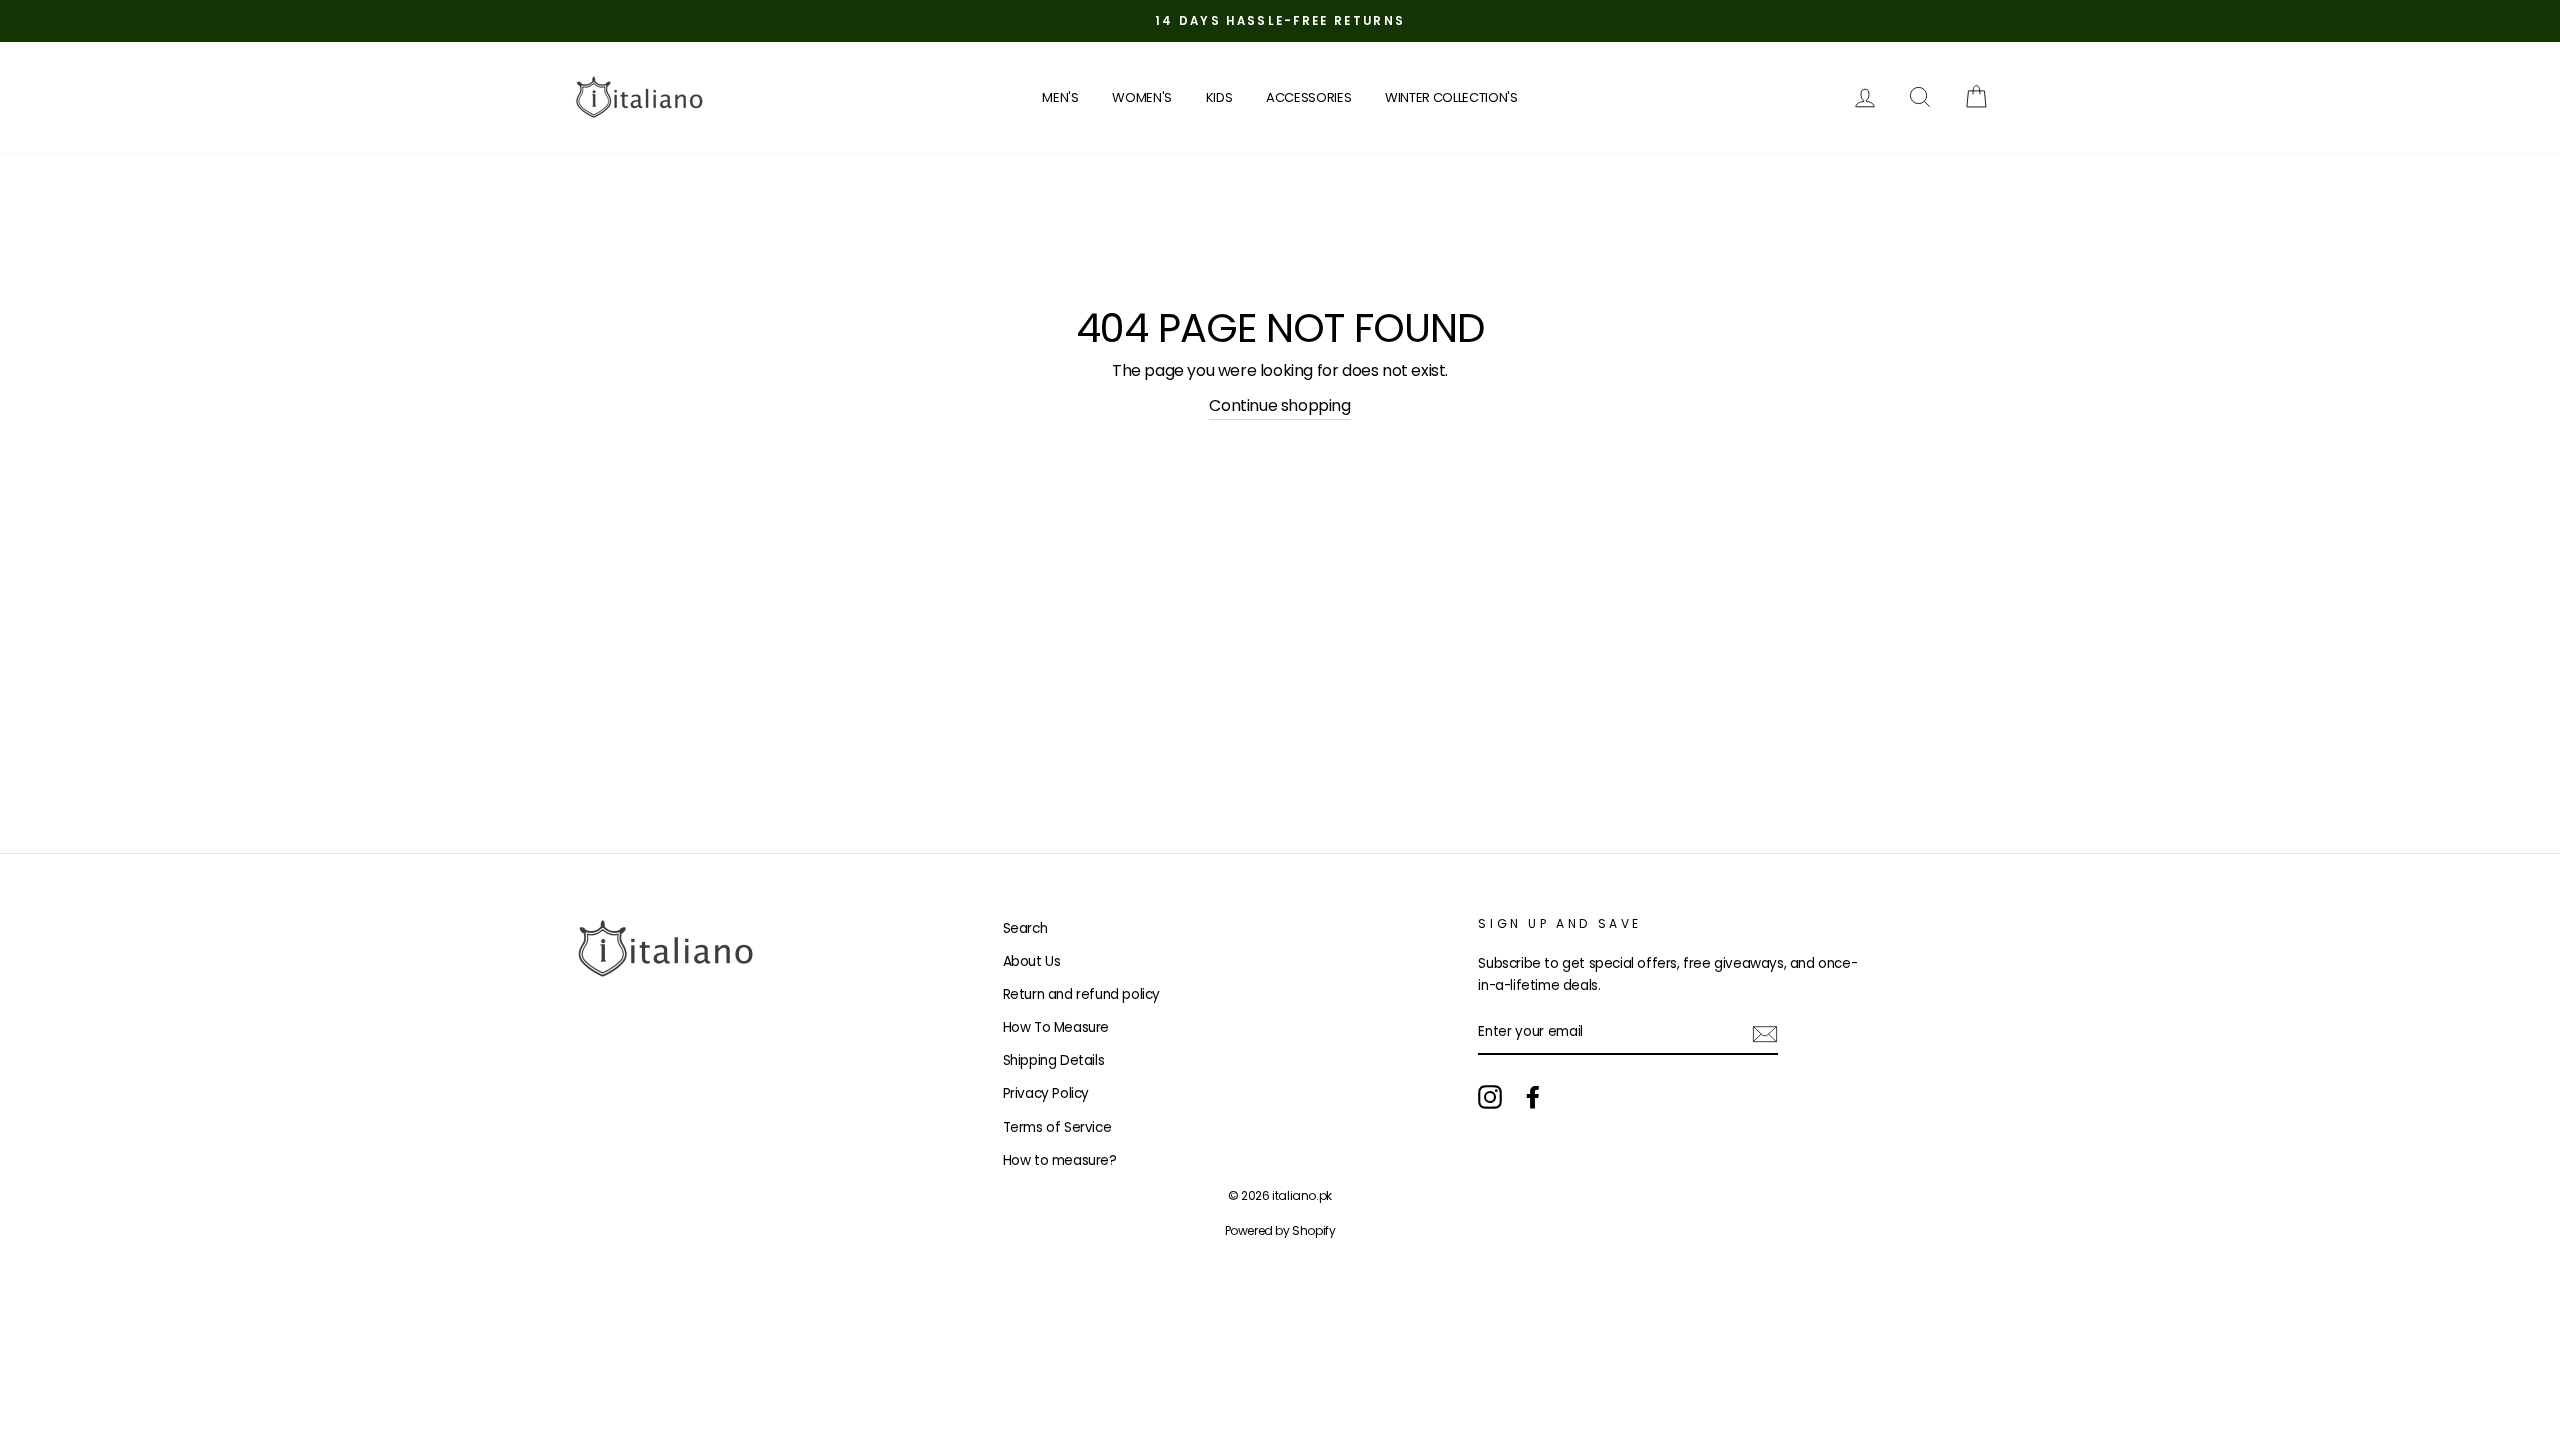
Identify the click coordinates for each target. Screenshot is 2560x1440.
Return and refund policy (1081, 994)
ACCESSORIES (1308, 97)
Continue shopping (1279, 405)
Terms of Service (1057, 1127)
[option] (1280, 21)
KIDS (1219, 97)
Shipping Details (1054, 1060)
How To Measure (1056, 1027)
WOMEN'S (1142, 97)
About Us (1032, 961)
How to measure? (1060, 1160)
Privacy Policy (1046, 1093)
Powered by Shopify (1280, 1230)
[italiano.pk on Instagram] (1490, 1097)
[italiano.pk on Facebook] (1533, 1097)
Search (1025, 928)
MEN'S (1060, 97)
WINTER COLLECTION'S (1451, 97)
